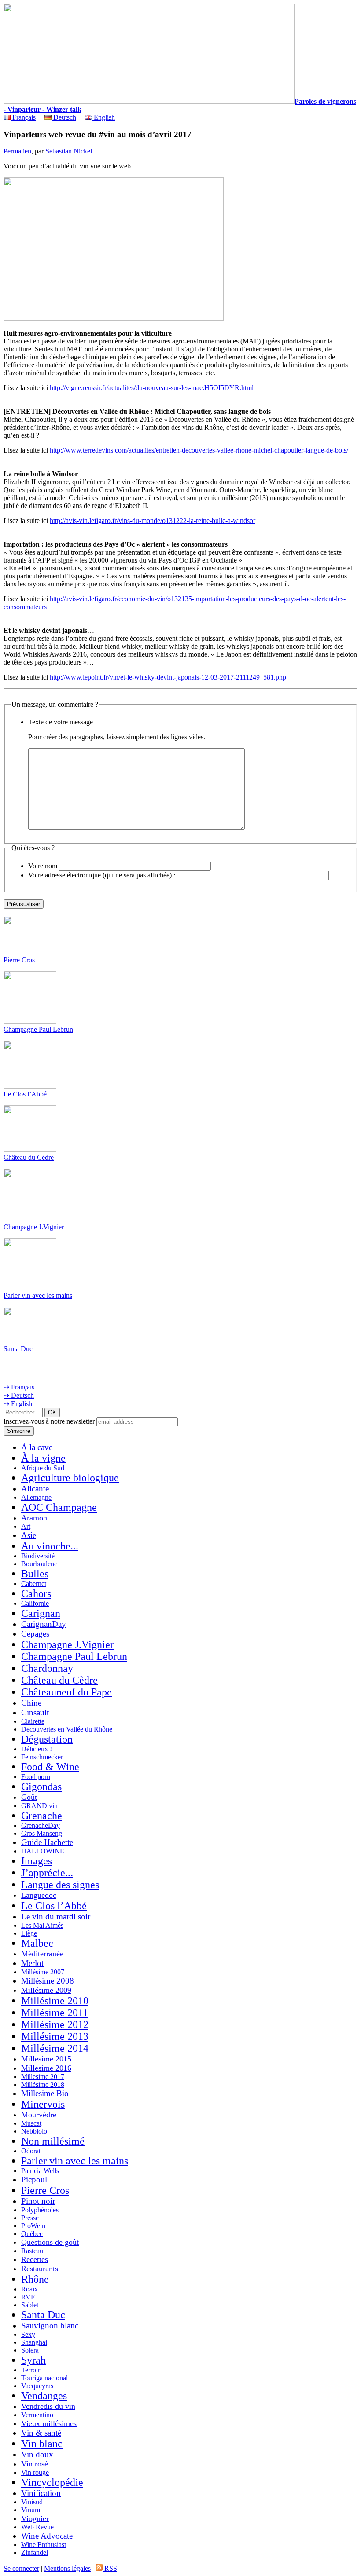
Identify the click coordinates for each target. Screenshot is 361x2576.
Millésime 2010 (55, 2001)
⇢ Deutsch (19, 1395)
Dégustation (47, 1739)
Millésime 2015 (46, 2059)
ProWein (33, 2226)
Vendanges (44, 2396)
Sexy (28, 2334)
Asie (29, 1535)
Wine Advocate (47, 2536)
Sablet (30, 2305)
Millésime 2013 (55, 2036)
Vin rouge (35, 2472)
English (103, 117)
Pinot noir (38, 2201)
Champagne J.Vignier (34, 1227)
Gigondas (41, 1787)
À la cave (37, 1447)
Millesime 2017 (43, 2077)
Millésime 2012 (55, 2024)
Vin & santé (41, 2433)
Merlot (32, 1963)
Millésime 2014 (55, 2048)
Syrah (33, 2360)
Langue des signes (60, 1885)
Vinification (41, 2493)
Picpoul (34, 2180)
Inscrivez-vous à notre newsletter (49, 1421)
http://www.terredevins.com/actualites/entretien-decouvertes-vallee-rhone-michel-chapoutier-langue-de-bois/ (199, 450)
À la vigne (43, 1458)
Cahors (36, 1593)
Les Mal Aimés (42, 1925)
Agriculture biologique (70, 1478)
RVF (28, 2297)
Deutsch (64, 117)
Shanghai (34, 2342)
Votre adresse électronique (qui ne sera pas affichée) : (102, 875)
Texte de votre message (61, 722)
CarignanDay (44, 1624)
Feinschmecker (42, 1757)
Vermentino (37, 2415)
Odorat (31, 2151)
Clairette (33, 1721)
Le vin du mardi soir (56, 1916)
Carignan (41, 1613)
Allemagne (36, 1497)
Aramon (34, 1518)
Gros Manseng (42, 1833)
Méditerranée (42, 1954)
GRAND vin (39, 1806)
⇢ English (18, 1404)
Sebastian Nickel (69, 151)
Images (37, 1861)
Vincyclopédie (52, 2482)
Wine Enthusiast (44, 2545)
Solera (30, 2350)
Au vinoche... (50, 1546)
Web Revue (37, 2527)
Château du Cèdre (29, 1157)
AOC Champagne (59, 1507)
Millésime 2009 (46, 1990)
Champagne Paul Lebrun (38, 1029)
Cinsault (35, 1712)
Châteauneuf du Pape (66, 1692)
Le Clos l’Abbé (25, 1094)
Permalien (17, 151)
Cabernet (34, 1584)
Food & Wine (50, 1767)
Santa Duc (18, 1349)
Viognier (35, 2518)
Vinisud (32, 2502)
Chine (31, 1703)
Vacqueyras (37, 2386)
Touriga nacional (44, 2378)
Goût (29, 1797)
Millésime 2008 (48, 1981)
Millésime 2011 (55, 2013)
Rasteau (32, 2251)
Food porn (36, 1777)
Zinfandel (35, 2552)
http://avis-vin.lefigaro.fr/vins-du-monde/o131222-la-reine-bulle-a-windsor (153, 521)
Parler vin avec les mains (38, 1295)
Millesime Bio (45, 2093)
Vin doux (37, 2454)
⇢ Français (19, 1387)
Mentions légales (67, 2568)
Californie (35, 1603)
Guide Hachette (47, 1842)
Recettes (35, 2259)
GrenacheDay (41, 1825)
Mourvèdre (39, 2115)
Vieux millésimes (49, 2423)
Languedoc (39, 1895)
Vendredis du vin (48, 2406)
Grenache (42, 1816)
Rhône (35, 2279)
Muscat (31, 2123)
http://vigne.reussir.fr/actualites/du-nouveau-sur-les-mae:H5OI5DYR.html (152, 388)
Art (26, 1526)
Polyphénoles (40, 2210)
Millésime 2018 (43, 2085)
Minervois (43, 2104)
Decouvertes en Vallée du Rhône (67, 1729)
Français (23, 117)
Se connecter (21, 2568)
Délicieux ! (37, 1749)
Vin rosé (35, 2464)
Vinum (31, 2510)
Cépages (35, 1634)
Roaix (29, 2289)
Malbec (37, 1943)
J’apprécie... (47, 1873)
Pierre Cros (19, 960)
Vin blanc (42, 2444)
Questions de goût (50, 2242)
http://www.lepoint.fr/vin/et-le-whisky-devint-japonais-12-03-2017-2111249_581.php (168, 677)
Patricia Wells (40, 2171)
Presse (30, 2218)
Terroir (31, 2370)
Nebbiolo (34, 2131)
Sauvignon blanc (50, 2326)
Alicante (35, 1489)
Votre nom (43, 866)
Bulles (35, 1574)
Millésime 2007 (43, 1972)
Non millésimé (53, 2141)
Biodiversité (38, 1556)
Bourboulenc (39, 1564)
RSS (110, 2568)
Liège (29, 1933)
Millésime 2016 (46, 2068)
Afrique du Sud (43, 1468)
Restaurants (40, 2269)
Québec (32, 2234)
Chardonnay (47, 1668)
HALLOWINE (43, 1851)
